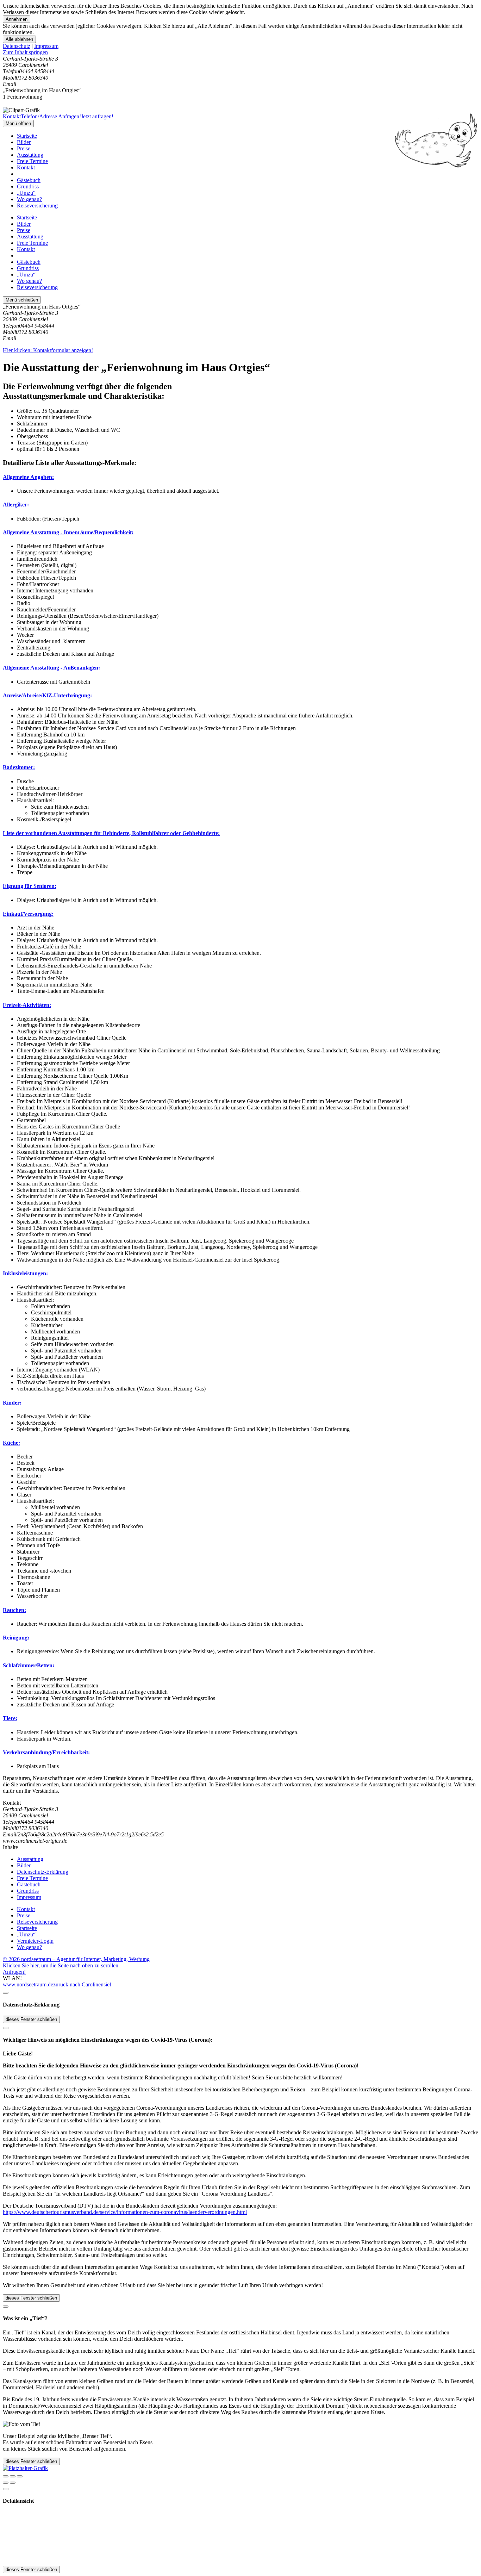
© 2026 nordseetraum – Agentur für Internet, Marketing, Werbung (76, 1959)
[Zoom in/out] (20, 2476)
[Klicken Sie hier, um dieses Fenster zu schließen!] (6, 1993)
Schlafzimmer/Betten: (29, 1665)
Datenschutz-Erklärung (43, 1872)
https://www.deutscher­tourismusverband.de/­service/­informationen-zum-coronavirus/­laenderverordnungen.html (125, 2212)
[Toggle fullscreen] (13, 2476)
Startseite (27, 136)
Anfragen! (14, 1972)
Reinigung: (16, 1638)
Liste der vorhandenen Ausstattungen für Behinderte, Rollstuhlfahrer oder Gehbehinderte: (111, 833)
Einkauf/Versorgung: (28, 914)
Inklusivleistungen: (25, 1273)
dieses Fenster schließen (31, 2019)
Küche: (11, 1443)
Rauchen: (14, 1610)
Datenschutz (17, 46)
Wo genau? (29, 199)
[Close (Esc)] (6, 2476)
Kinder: (12, 1403)
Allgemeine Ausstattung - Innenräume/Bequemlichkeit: (68, 532)
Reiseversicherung (37, 206)
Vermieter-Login (35, 1941)
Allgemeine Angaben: (28, 477)
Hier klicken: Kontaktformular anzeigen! (48, 350)
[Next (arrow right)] (13, 2483)
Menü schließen (22, 300)
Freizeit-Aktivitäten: (27, 1005)
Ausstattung (30, 155)
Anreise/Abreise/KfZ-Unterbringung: (47, 695)
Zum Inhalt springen (25, 52)
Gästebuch (29, 180)
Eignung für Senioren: (30, 886)
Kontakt (26, 167)
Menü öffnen (18, 123)
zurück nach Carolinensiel (82, 1984)
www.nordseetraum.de (28, 1984)
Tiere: (10, 1718)
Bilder (24, 142)
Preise (24, 148)
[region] (241, 52)
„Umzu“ (26, 193)
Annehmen (17, 19)
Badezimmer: (19, 767)
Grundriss (28, 186)
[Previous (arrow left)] (6, 2483)
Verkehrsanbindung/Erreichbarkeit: (46, 1752)
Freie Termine (32, 161)
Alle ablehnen (19, 39)
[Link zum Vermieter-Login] (25, 2468)
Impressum (46, 46)
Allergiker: (16, 505)
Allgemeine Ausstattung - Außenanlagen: (51, 668)
